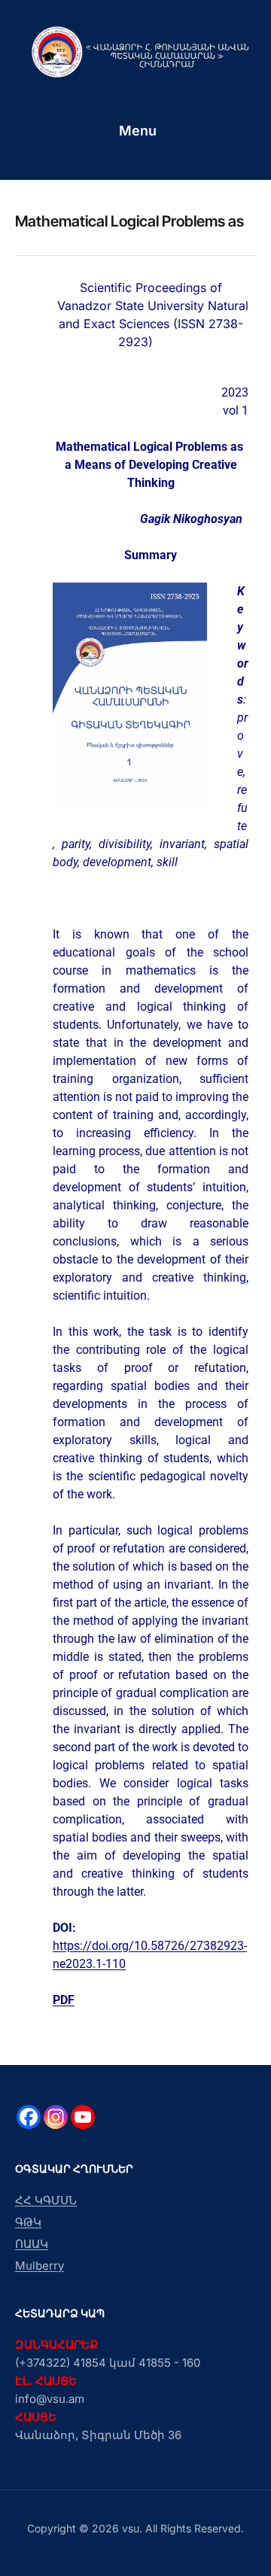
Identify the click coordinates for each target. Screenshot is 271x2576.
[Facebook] (29, 2117)
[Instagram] (56, 2117)
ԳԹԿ (28, 2222)
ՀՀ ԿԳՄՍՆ (46, 2200)
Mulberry (40, 2266)
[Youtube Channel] (83, 2117)
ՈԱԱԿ (32, 2244)
